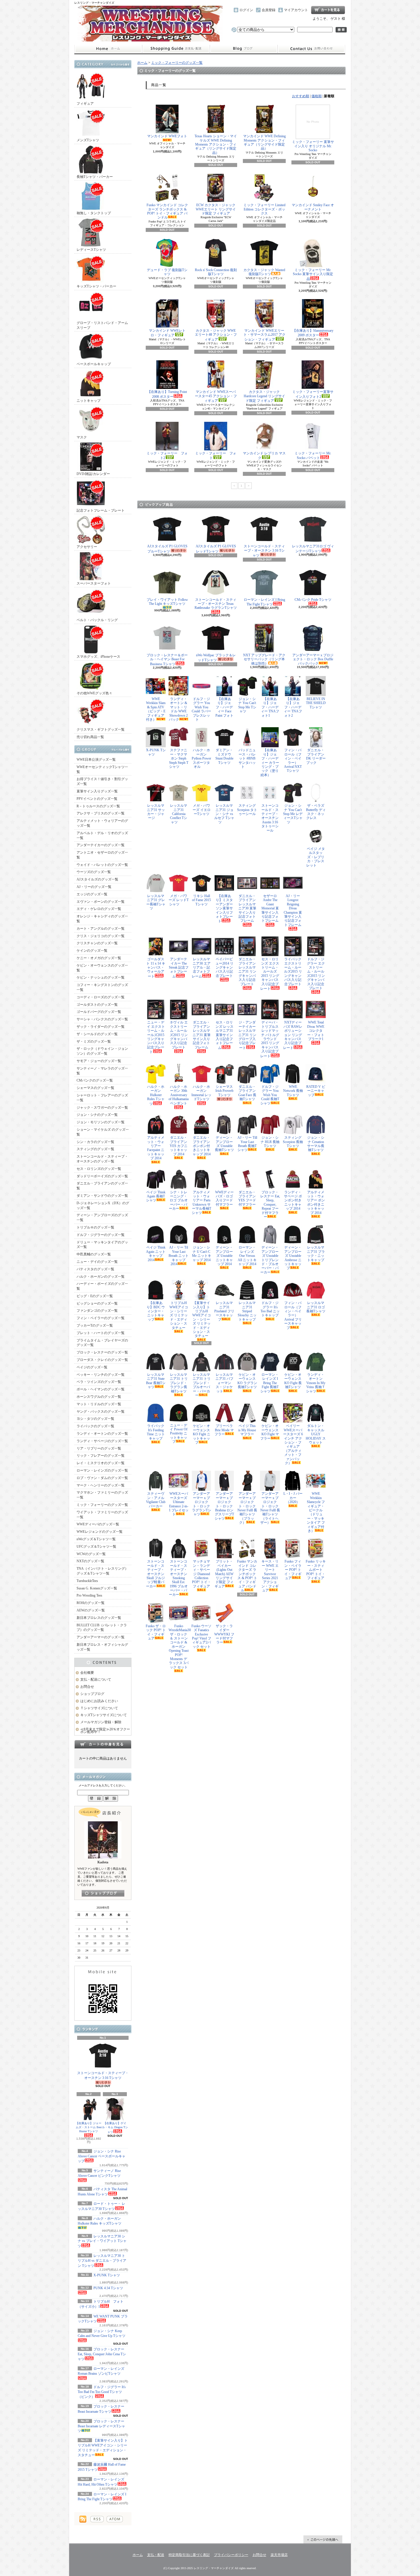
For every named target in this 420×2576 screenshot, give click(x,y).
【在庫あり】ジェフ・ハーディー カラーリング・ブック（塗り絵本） (270, 762)
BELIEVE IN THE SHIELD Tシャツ (316, 703)
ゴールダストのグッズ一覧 (97, 1005)
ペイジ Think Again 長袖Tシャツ (156, 1196)
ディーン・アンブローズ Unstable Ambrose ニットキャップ (293, 1258)
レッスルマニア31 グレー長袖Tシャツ (156, 902)
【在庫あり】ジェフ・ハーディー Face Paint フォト (224, 707)
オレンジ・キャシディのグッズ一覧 (102, 919)
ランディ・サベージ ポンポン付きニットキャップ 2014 (293, 1200)
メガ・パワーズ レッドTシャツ (179, 900)
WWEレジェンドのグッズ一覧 (100, 1532)
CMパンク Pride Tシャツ (313, 600)
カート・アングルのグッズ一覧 (101, 929)
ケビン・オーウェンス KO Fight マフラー (270, 1432)
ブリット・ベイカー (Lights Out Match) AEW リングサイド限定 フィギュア (224, 1574)
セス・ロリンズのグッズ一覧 (99, 1169)
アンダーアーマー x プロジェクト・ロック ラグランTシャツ (202, 1504)
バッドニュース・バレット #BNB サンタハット (247, 758)
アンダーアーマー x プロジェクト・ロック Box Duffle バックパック (313, 659)
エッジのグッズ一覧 (92, 894)
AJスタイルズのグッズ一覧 (97, 879)
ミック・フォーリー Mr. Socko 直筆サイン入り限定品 (313, 274)
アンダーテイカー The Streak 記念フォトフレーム (179, 968)
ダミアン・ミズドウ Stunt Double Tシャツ (224, 756)
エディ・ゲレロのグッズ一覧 (99, 909)
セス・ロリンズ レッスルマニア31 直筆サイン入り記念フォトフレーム (224, 1035)
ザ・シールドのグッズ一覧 (97, 1034)
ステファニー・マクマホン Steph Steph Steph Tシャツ (179, 758)
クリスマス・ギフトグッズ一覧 (101, 730)
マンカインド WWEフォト (167, 136)
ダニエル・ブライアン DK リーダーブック (316, 756)
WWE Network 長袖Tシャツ (293, 1091)
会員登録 (269, 10)
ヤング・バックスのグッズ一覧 (101, 1412)
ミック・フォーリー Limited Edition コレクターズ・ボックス (264, 209)
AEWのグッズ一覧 (91, 1610)
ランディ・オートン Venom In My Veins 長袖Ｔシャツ (316, 1383)
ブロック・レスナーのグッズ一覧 (102, 1352)
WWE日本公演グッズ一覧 (96, 760)
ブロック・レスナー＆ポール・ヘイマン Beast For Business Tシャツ (167, 660)
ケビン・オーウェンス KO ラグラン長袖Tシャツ (247, 1381)
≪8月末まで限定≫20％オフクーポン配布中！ (105, 1731)
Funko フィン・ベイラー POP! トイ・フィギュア (293, 1570)
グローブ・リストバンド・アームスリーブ (102, 325)
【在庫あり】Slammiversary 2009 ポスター (313, 333)
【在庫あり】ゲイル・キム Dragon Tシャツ (115, 2128)
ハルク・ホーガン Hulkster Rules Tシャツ (156, 1095)
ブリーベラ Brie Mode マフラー (224, 1430)
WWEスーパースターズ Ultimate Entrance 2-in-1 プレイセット (179, 1504)
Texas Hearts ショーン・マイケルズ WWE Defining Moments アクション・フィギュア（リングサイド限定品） (216, 144)
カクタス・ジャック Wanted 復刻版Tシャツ (264, 272)
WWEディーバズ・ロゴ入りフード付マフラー (224, 1198)
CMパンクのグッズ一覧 (95, 1080)
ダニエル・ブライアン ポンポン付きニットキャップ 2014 (202, 1146)
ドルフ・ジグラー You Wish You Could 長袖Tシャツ (270, 1095)
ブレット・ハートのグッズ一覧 (101, 1333)
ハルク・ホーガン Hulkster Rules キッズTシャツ (100, 2221)
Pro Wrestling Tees (89, 1595)
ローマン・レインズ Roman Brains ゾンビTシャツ (101, 2371)
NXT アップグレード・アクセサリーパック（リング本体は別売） (264, 659)
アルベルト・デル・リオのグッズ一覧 (102, 835)
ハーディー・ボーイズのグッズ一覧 (102, 1286)
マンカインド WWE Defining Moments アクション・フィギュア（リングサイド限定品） (264, 142)
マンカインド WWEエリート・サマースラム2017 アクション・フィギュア (264, 335)
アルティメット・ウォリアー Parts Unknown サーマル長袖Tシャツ (201, 1202)
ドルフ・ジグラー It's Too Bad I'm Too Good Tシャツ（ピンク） (102, 2392)
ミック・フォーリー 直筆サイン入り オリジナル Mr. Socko (313, 136)
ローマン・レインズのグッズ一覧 (102, 1470)
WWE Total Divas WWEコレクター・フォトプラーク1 (316, 1031)
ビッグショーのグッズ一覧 (97, 1303)
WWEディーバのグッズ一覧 (98, 1524)
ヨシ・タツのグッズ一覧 (95, 1419)
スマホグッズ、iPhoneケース (98, 657)
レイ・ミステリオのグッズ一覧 (101, 1463)
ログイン (246, 10)
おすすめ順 (301, 96)
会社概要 (87, 1673)
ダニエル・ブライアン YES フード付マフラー (247, 1198)
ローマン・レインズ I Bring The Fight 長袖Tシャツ (269, 1383)
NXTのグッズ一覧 (90, 1561)
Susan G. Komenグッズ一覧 (97, 1588)
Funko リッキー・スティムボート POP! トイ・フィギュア (316, 1570)
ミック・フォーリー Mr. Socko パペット (313, 456)
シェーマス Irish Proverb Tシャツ (224, 1091)
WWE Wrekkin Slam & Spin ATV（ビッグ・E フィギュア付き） (156, 709)
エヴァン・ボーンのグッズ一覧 (101, 902)
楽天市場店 (279, 2555)
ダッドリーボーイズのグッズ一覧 (102, 1176)
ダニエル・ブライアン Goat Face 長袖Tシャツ (247, 1093)
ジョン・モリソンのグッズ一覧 (101, 1122)
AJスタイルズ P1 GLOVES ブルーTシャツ (167, 549)
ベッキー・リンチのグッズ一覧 (101, 1375)
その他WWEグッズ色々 (94, 693)
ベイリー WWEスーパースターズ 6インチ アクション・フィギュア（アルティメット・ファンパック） (293, 1444)
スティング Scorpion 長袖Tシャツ (293, 1142)
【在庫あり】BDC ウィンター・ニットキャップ (156, 1311)
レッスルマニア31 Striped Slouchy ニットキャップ (247, 1311)
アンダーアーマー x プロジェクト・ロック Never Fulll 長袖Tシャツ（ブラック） (247, 1508)
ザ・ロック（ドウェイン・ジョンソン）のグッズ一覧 (102, 1051)
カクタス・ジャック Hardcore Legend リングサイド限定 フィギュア (264, 396)
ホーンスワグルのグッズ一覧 (99, 1397)
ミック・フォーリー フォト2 (167, 456)
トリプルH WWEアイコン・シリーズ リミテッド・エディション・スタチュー (179, 1315)
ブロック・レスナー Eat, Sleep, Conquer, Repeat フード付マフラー (270, 1204)
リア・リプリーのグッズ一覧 (99, 1448)
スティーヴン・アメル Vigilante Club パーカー (156, 1500)
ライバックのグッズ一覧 (95, 1426)
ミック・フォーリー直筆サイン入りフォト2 (313, 394)
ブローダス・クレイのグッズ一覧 (102, 1360)
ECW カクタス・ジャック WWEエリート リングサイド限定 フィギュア (216, 209)
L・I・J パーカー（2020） (293, 1498)
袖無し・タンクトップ (94, 213)
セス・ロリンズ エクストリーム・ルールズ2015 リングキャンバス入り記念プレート (270, 974)
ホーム (108, 49)
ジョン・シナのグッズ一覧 (97, 1115)
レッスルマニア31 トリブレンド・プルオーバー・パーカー (202, 1385)
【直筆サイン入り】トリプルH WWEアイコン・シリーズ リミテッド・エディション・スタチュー (202, 1319)
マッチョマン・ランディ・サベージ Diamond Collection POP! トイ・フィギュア (201, 1574)
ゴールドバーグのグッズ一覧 (99, 1012)
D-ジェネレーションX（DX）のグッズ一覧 (103, 1205)
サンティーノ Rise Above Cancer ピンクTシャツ (99, 2173)
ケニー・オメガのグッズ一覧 (99, 958)
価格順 (317, 96)
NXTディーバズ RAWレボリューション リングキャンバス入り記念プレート (293, 1035)
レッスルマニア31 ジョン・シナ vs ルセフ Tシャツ (224, 814)
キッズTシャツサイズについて (104, 1715)
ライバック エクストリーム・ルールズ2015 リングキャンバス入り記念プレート (293, 971)
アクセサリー (87, 547)
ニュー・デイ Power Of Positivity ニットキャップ (179, 1433)
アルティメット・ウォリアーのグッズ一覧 (102, 823)
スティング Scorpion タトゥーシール (247, 810)
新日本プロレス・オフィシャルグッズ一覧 (102, 1647)
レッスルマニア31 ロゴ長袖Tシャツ (316, 1307)
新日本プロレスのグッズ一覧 (99, 1618)
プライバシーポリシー (231, 2555)
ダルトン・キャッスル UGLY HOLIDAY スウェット (316, 1434)
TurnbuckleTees (87, 1581)
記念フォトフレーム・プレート (101, 510)
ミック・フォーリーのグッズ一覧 (102, 1505)
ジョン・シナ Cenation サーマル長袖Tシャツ (316, 1144)
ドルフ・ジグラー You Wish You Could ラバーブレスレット (201, 709)
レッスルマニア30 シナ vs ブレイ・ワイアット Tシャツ (102, 2241)
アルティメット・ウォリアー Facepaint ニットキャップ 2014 (156, 1148)
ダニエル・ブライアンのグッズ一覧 (102, 1186)
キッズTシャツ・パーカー (96, 286)
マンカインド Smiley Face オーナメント (313, 207)
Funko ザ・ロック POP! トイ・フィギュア (156, 1632)
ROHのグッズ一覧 (91, 1603)
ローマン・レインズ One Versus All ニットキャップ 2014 (247, 1256)
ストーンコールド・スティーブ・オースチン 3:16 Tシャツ (103, 2075)
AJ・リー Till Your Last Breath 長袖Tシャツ (247, 1144)
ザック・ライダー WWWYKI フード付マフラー (224, 1634)
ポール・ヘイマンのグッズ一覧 (101, 1389)
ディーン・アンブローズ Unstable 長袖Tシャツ (224, 1144)
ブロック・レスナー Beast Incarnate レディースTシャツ (101, 2426)
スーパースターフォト (94, 583)
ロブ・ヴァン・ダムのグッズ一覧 (102, 1478)
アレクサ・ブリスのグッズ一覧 (101, 813)
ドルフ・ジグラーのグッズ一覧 (101, 1235)
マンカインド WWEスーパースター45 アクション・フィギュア (216, 396)
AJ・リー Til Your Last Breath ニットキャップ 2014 (179, 1256)
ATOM (115, 2519)
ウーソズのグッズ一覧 (94, 872)
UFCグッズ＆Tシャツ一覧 (96, 1547)
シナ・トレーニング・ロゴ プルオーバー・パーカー (178, 1200)
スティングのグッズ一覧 (95, 1149)
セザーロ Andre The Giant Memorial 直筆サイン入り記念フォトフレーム (270, 908)
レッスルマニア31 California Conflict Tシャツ (179, 814)
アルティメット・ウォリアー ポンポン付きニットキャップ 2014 (316, 1202)
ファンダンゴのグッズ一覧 (97, 1311)
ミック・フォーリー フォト (216, 456)
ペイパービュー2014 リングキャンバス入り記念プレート (224, 967)
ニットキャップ (89, 401)
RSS (97, 2519)
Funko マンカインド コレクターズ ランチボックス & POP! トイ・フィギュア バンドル (167, 211)
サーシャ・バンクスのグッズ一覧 (102, 1019)
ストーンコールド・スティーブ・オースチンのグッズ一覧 (102, 1159)
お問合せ (311, 49)
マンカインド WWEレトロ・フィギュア (167, 333)
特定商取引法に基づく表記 (189, 2555)
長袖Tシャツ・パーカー (95, 177)
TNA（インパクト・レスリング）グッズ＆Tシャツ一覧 (102, 1571)
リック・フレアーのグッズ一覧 (101, 1456)
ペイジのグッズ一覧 (92, 1367)
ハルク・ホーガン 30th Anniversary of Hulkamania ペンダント (179, 1095)
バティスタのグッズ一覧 (95, 1269)
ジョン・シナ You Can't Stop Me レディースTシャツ (293, 814)
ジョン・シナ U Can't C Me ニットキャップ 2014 (202, 1254)
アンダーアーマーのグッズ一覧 (101, 1637)
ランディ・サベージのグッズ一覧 (102, 1441)
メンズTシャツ (88, 140)
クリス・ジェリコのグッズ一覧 (101, 936)
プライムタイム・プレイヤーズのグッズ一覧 (102, 1343)
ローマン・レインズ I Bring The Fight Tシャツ (264, 602)
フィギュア (85, 104)
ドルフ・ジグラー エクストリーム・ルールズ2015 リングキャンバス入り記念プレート (316, 974)
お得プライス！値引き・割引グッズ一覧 (102, 781)
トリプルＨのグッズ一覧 (95, 1227)
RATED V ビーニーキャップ (316, 1091)
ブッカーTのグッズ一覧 (95, 1325)
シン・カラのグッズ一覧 (95, 1142)
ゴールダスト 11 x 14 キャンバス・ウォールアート (156, 968)
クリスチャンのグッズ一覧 (97, 943)
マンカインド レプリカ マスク (264, 456)
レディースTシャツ (91, 250)
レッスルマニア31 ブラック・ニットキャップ (316, 1254)
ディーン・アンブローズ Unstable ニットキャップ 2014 (224, 1256)
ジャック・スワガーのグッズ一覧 (102, 1108)
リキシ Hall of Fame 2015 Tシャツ (201, 900)
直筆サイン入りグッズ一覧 (97, 791)
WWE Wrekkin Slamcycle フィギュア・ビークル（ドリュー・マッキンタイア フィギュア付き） (316, 1512)
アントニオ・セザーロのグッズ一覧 (102, 855)
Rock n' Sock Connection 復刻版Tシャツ (216, 272)
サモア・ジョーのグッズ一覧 (99, 1061)
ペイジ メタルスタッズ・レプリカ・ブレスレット (316, 857)
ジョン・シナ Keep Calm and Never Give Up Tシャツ (102, 2333)
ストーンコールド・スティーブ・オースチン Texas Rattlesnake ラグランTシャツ (216, 604)
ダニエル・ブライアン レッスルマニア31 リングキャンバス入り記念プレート (247, 971)
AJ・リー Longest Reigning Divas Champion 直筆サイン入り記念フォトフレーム (293, 910)
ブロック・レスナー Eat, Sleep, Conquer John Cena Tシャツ (102, 2354)
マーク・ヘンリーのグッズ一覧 (101, 1485)
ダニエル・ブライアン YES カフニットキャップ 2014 (179, 1146)
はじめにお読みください (99, 1701)
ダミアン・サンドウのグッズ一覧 (102, 1196)
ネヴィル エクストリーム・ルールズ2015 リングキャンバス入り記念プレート (179, 1035)
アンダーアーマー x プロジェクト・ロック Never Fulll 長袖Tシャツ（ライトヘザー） (270, 1508)
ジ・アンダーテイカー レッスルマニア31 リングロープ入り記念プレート (247, 1035)
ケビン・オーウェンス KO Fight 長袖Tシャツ (293, 1381)
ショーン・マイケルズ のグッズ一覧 (103, 1132)
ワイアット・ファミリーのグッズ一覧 (102, 1515)
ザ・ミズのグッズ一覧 (94, 1041)
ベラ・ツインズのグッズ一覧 (99, 1382)
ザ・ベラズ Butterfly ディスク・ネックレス (316, 812)
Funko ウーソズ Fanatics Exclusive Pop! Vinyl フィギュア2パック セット (201, 1636)
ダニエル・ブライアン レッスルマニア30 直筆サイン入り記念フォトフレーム (247, 908)
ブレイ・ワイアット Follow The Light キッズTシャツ (167, 602)
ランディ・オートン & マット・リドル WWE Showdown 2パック (178, 709)
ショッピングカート (328, 10)
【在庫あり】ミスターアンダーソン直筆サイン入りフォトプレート (224, 909)
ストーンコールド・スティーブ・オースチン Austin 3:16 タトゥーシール (270, 818)
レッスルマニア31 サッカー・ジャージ (156, 812)
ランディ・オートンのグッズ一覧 (102, 1434)
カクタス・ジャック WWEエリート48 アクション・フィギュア (216, 335)
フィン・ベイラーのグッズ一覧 (101, 1318)
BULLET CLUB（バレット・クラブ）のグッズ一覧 (102, 1628)
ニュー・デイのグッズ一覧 (97, 1262)
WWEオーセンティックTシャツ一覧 (102, 769)
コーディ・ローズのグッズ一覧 (101, 997)
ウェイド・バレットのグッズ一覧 (102, 865)
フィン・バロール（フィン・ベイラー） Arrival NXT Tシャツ (293, 760)
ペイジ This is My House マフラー (247, 1430)
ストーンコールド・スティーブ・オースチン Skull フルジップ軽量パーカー (155, 1574)
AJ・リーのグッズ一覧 (94, 887)
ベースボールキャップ (94, 364)
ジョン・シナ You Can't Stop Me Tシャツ (247, 705)
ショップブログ (244, 49)
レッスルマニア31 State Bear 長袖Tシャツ (156, 1381)
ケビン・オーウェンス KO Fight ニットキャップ (202, 1434)
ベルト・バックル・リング (97, 620)
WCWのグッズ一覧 (91, 1554)
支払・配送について (176, 49)
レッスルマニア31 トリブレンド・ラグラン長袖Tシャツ (179, 1383)
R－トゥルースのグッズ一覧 (98, 806)
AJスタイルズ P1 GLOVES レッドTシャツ (216, 549)
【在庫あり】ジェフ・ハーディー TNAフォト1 (270, 707)
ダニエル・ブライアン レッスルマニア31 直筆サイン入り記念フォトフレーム (202, 1035)
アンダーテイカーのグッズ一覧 (101, 845)
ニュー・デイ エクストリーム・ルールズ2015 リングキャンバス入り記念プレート (156, 1037)
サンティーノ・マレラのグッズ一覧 (102, 1071)
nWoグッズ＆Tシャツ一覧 (96, 1539)
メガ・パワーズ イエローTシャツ (202, 810)
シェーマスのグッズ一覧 (95, 1088)
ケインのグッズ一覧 (92, 951)
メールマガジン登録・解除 (101, 1722)
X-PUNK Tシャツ (156, 752)
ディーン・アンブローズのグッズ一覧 (102, 1218)
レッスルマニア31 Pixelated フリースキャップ (224, 1311)
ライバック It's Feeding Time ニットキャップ (156, 1432)
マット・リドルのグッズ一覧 (99, 1404)
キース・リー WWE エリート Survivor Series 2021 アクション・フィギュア (270, 1576)
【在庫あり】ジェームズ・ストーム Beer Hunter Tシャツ (89, 2127)
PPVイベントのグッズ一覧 (97, 799)
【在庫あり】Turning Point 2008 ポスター (167, 394)
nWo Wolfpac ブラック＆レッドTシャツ (216, 658)
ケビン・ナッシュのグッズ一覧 (101, 977)
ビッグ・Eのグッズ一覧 (95, 1296)
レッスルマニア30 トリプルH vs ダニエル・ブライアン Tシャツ (102, 2261)
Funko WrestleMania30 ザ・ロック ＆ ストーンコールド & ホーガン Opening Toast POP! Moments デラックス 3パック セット (179, 1647)
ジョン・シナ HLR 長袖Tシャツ (270, 1142)
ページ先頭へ (323, 2539)
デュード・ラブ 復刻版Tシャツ (167, 272)
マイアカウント (296, 10)
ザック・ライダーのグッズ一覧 (101, 1027)
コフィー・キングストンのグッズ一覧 (102, 987)
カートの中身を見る (103, 1744)
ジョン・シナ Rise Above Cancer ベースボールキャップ (102, 2156)
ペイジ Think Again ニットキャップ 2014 (156, 1254)
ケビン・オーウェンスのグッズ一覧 (102, 968)
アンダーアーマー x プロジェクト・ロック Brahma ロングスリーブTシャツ (224, 1506)
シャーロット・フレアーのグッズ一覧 (102, 1098)
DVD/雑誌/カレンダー (93, 474)
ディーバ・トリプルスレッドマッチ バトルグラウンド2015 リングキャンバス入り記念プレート (270, 1039)
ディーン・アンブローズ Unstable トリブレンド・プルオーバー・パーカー (269, 1260)
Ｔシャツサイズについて (99, 1708)
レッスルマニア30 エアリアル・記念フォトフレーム (201, 968)
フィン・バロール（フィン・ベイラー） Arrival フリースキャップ (293, 1315)
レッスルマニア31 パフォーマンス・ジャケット (224, 1383)
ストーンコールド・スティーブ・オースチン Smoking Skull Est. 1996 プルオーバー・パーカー (178, 1578)
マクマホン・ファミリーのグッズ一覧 (102, 1495)
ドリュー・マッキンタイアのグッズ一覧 (102, 1245)
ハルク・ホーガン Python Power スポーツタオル (201, 758)
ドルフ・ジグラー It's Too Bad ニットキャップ (270, 1309)
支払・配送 (156, 2555)
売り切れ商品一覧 (90, 737)
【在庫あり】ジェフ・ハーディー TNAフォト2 (293, 707)
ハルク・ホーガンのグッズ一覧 (101, 1277)
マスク (82, 437)
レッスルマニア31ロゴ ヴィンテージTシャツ (313, 548)
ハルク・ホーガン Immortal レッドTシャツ (201, 1093)
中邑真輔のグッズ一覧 (94, 1254)
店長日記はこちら (103, 1893)
